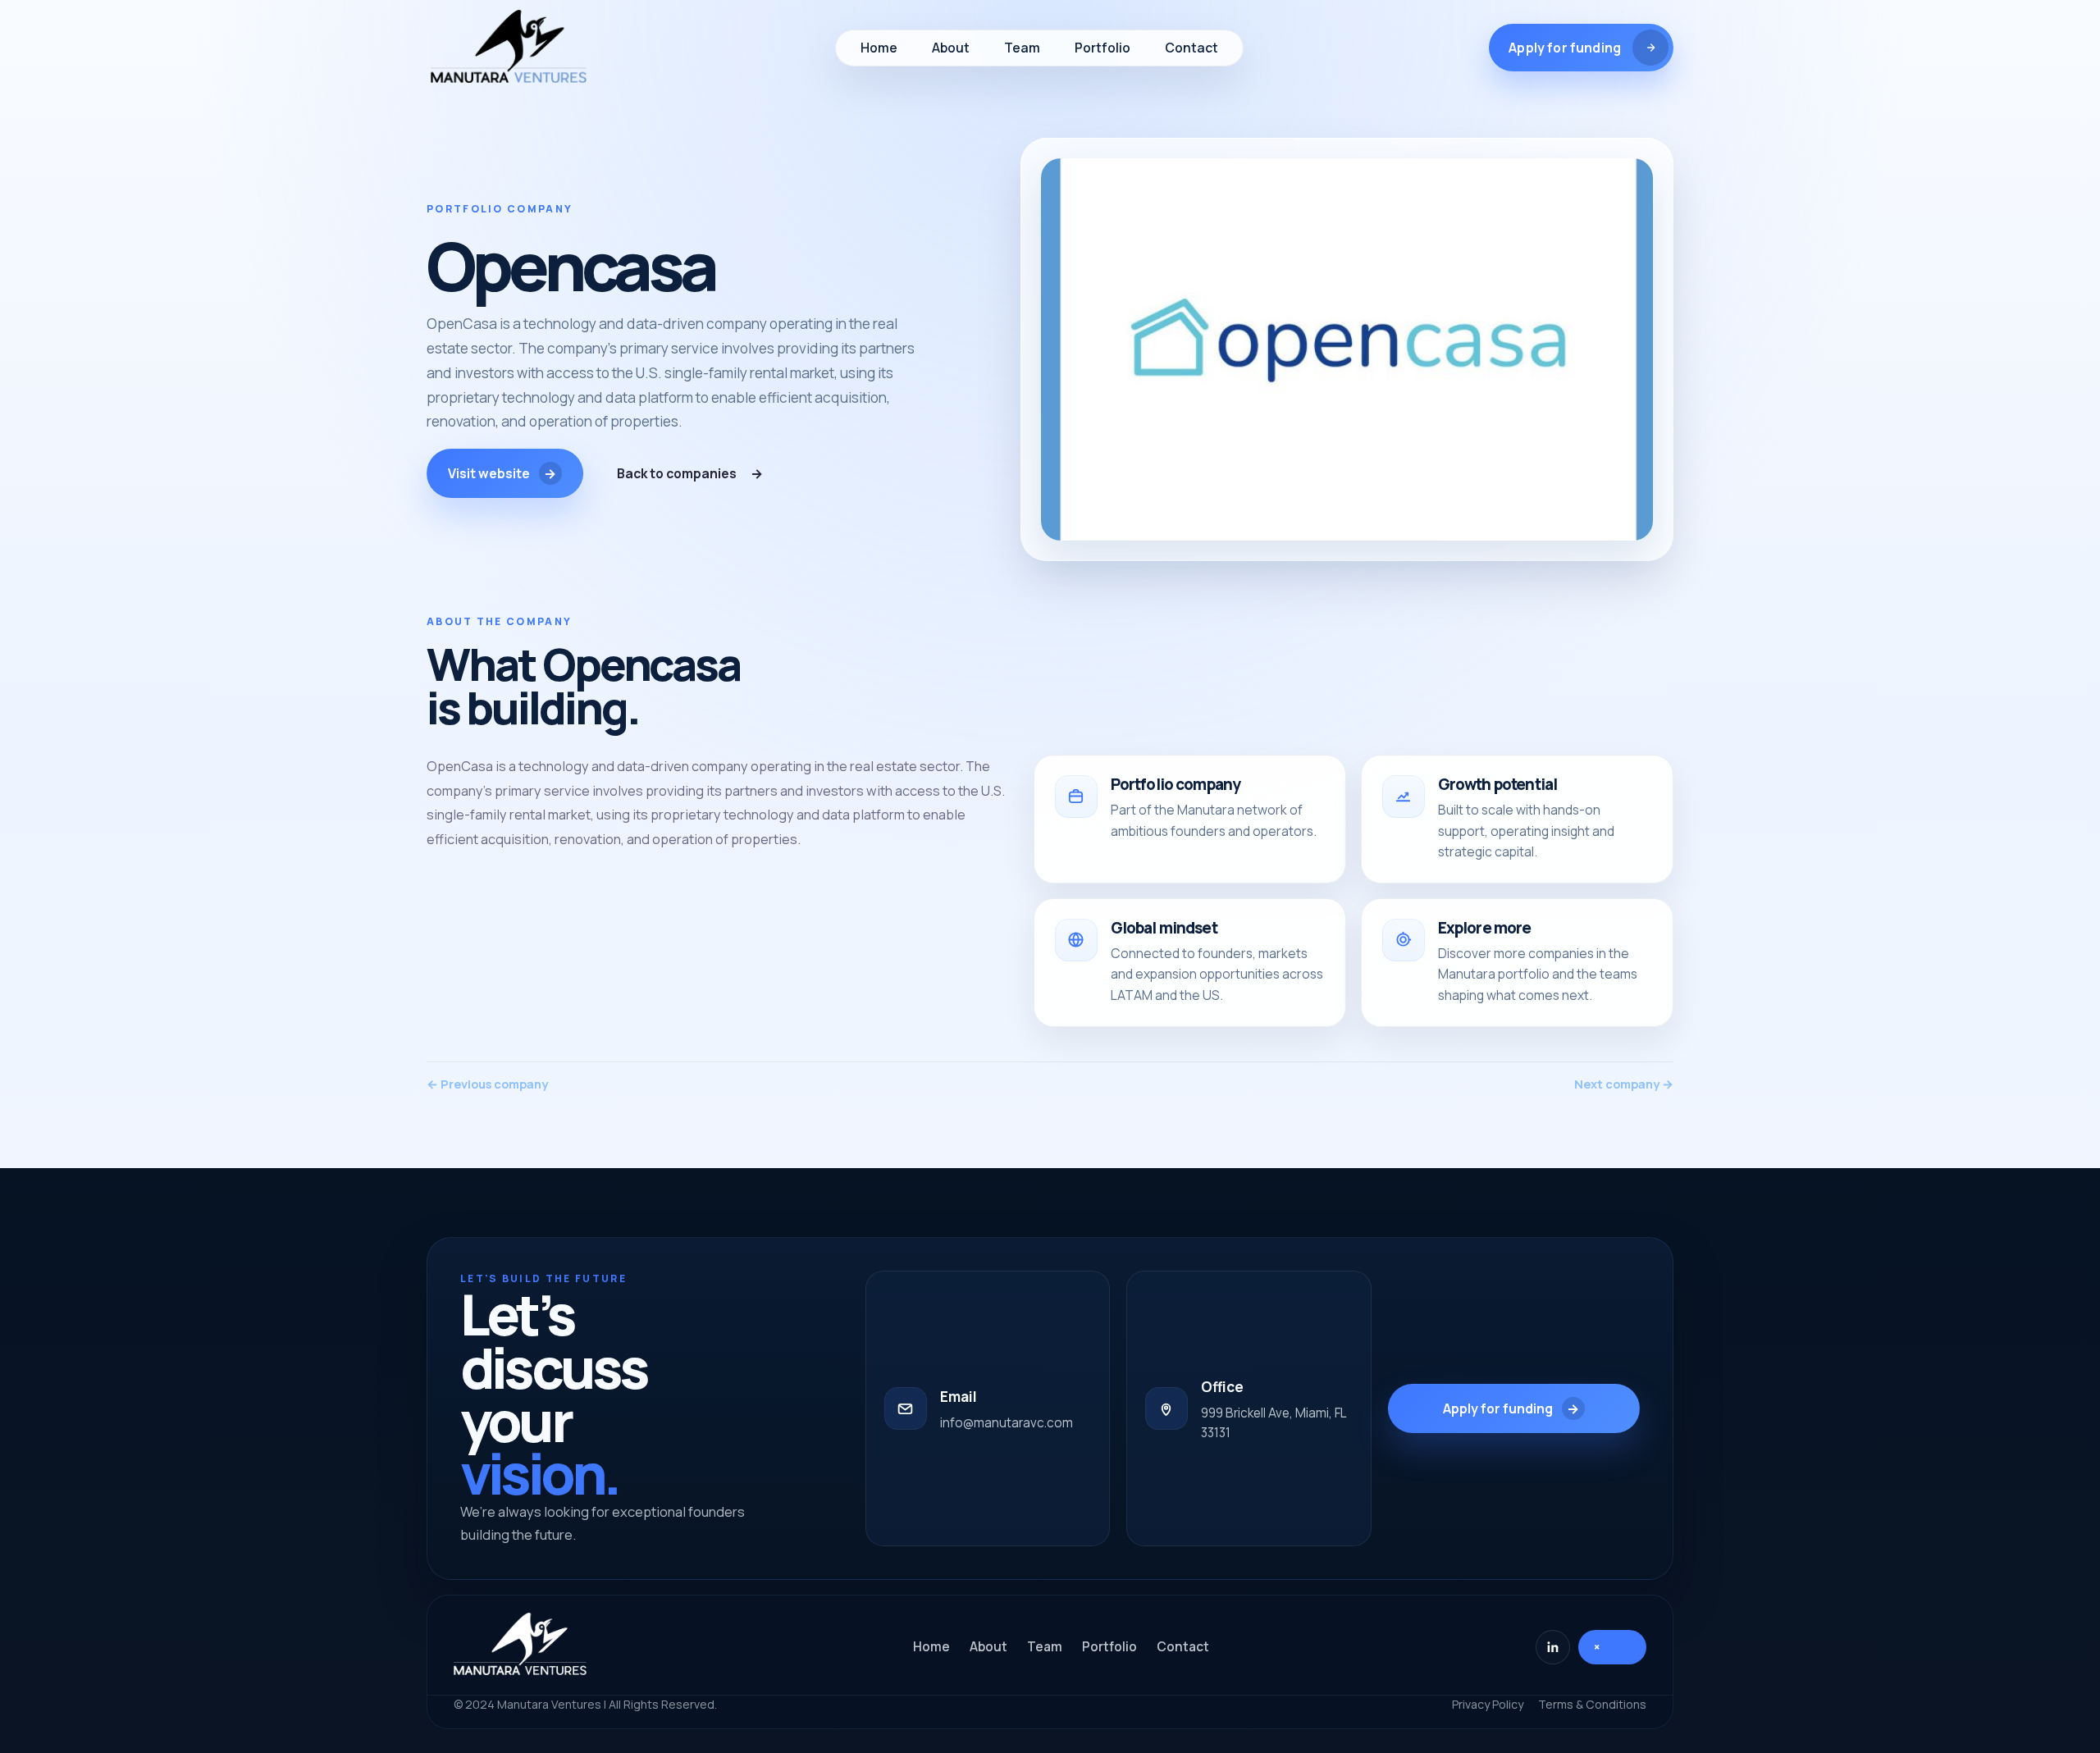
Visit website (502, 474)
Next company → (1624, 1084)
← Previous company (487, 1084)
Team (1045, 1647)
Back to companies (690, 474)
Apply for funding (1511, 1409)
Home (931, 1647)
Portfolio (1109, 1647)
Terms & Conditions (1592, 1704)
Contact (1183, 1647)
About (988, 1647)
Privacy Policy (1488, 1704)
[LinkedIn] (1553, 1647)
